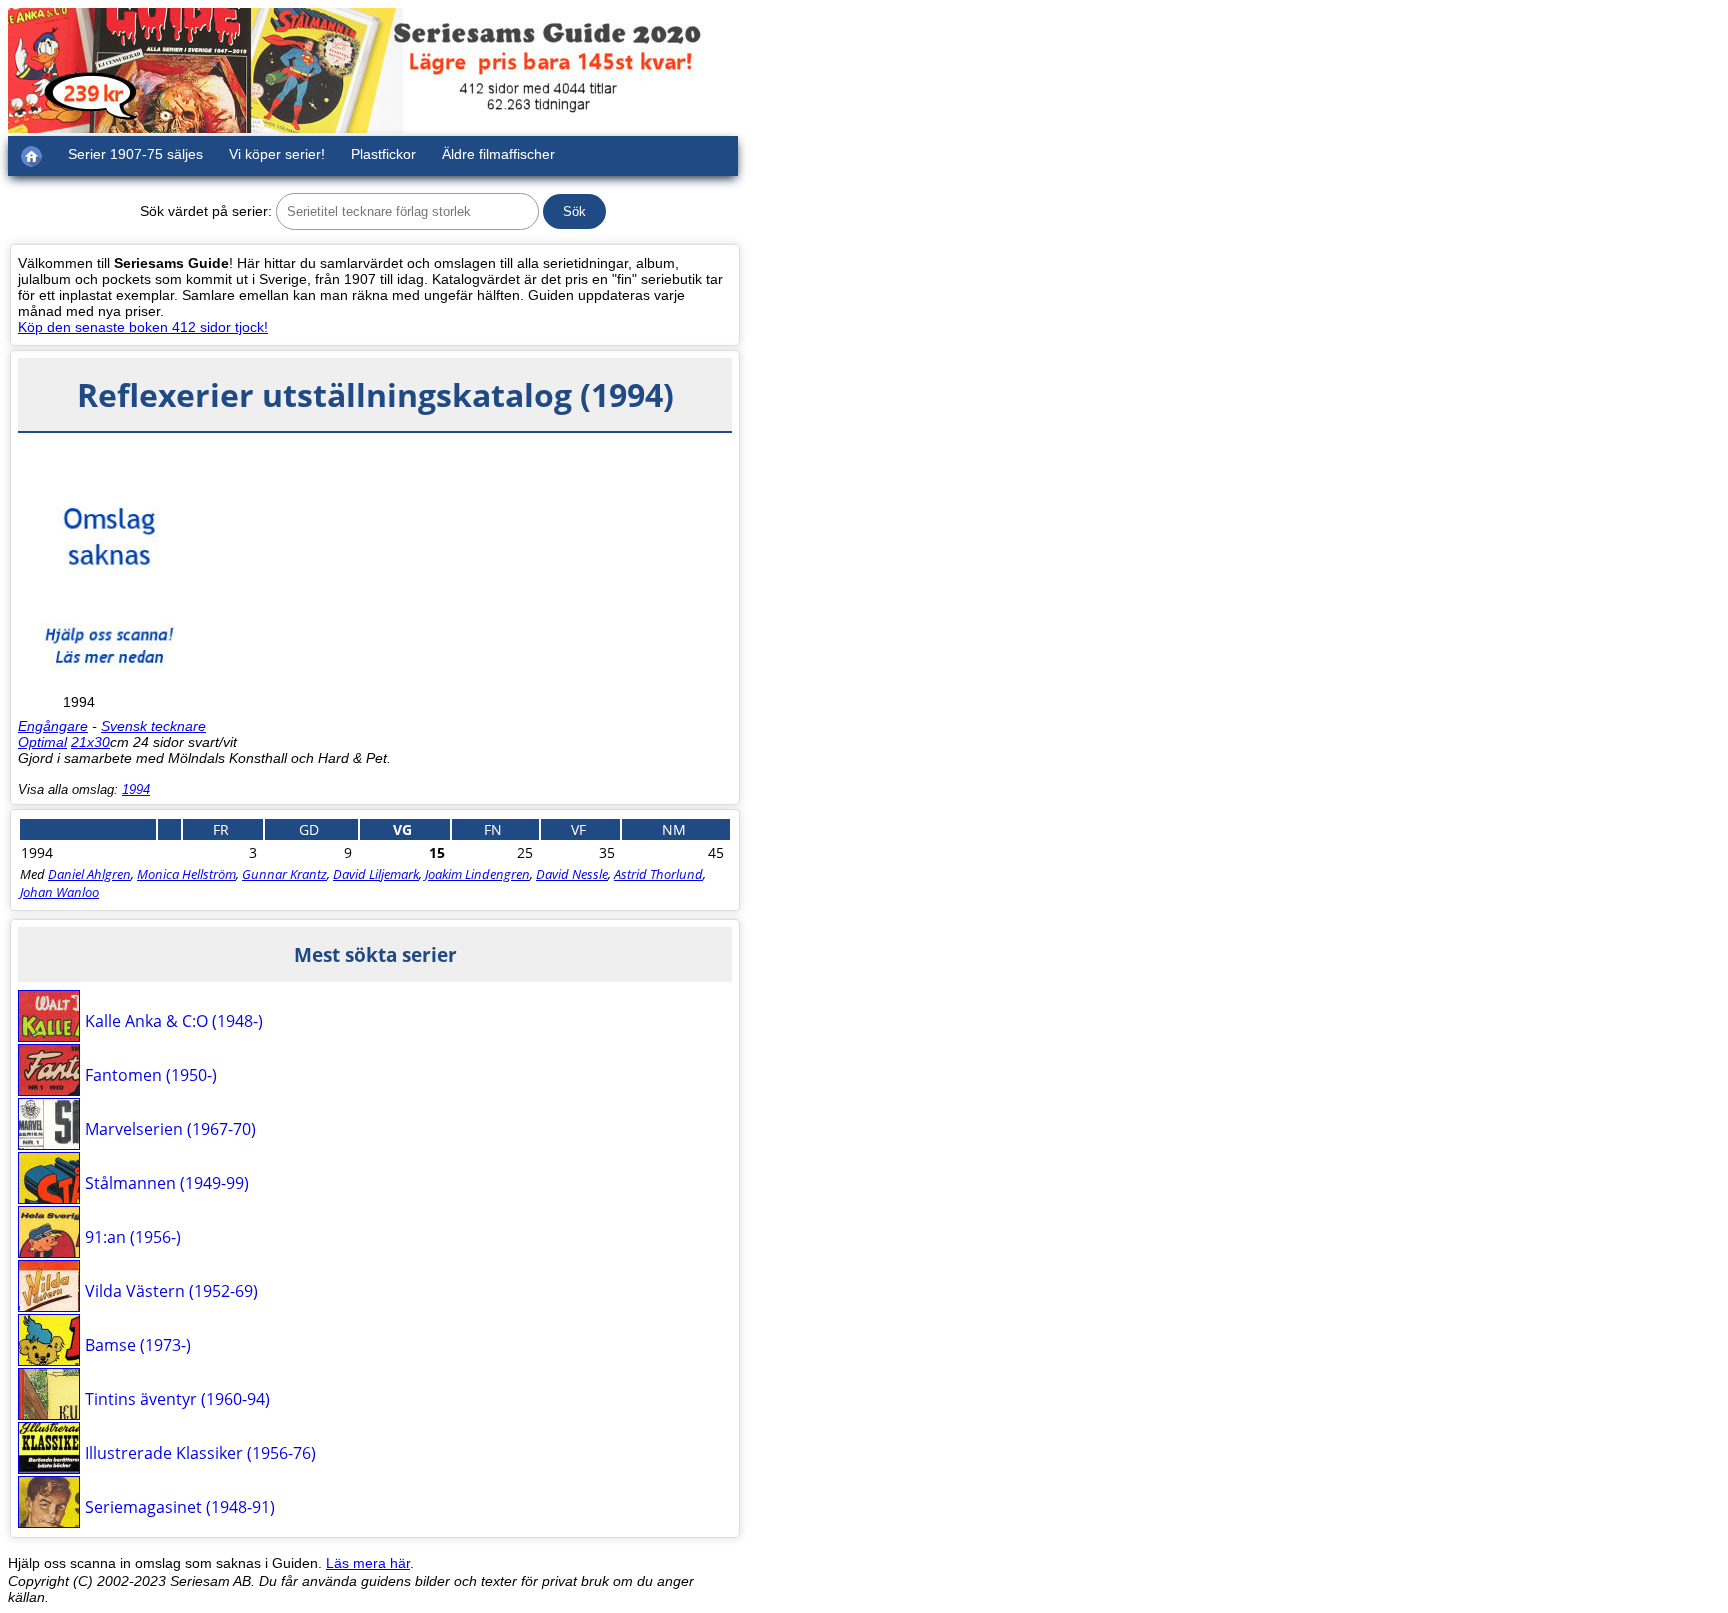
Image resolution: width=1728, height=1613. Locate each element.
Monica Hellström (186, 874)
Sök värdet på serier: (206, 211)
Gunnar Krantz (284, 874)
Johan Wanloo (59, 892)
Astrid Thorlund (658, 874)
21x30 (90, 742)
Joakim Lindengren (477, 874)
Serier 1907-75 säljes (135, 154)
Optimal (42, 742)
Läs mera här (368, 1563)
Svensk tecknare (153, 726)
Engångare (53, 726)
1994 (136, 789)
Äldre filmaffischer (498, 154)
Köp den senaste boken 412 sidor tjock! (143, 327)
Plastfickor (383, 154)
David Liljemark (376, 874)
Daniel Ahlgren (89, 874)
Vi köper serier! (277, 154)
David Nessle (572, 874)
